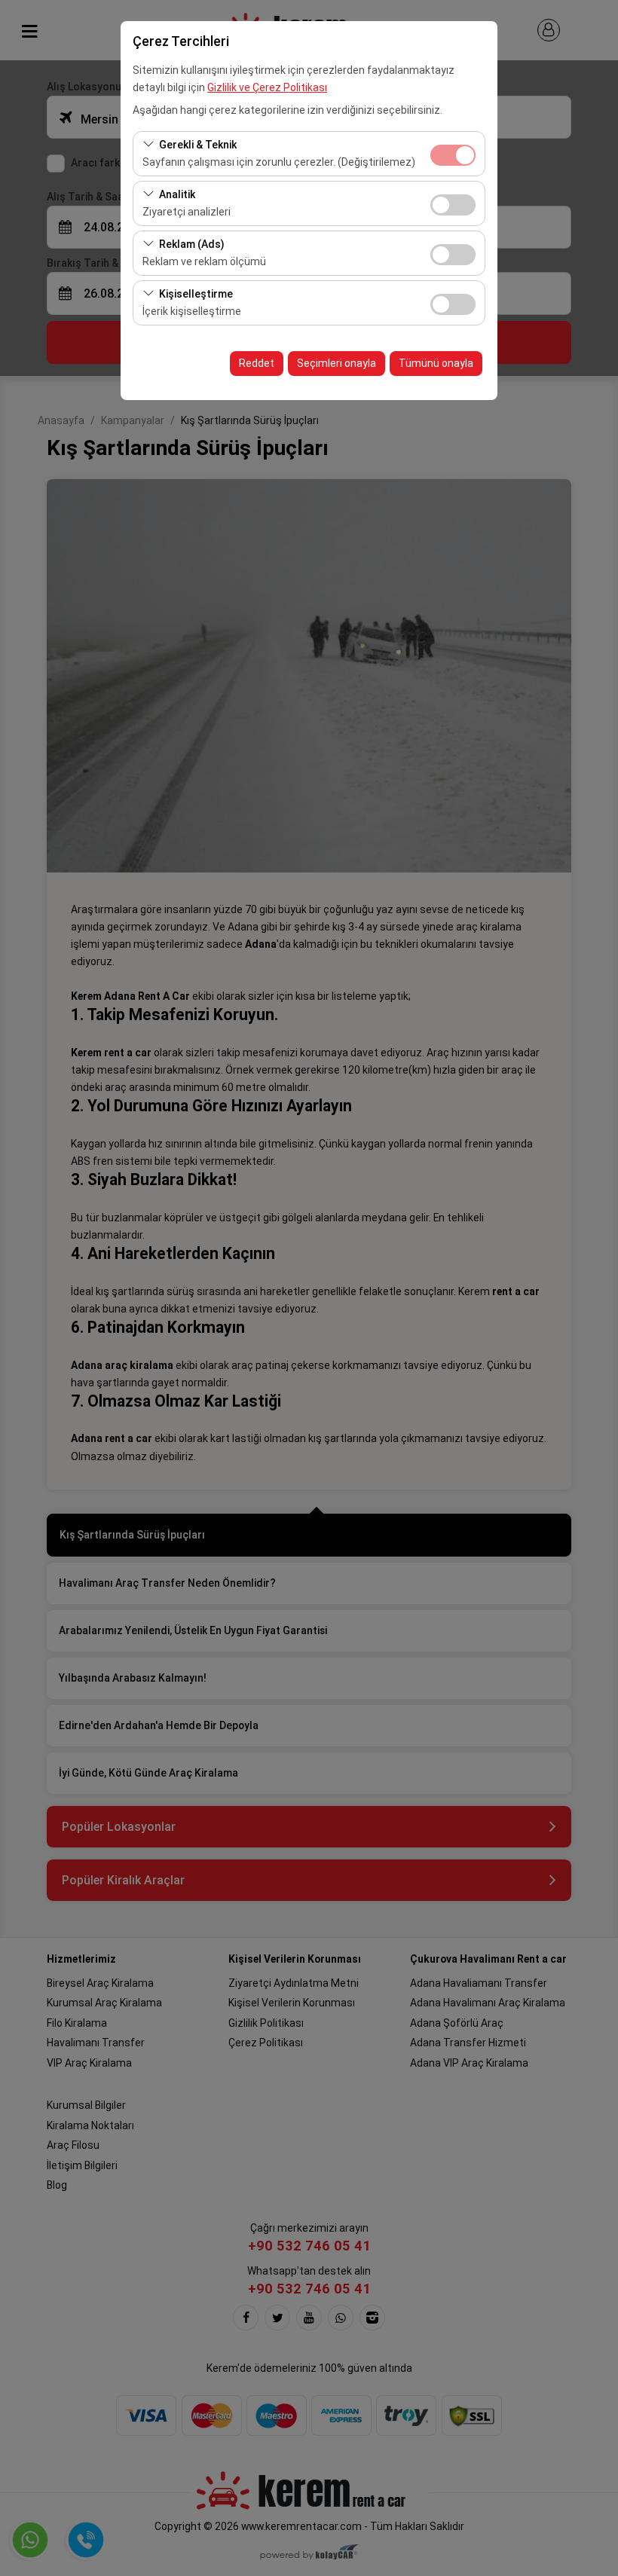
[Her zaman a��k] (453, 153)
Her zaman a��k (453, 155)
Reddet (257, 363)
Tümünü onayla (436, 363)
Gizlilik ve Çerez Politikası (267, 87)
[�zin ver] (453, 203)
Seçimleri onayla (337, 363)
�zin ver (453, 205)
